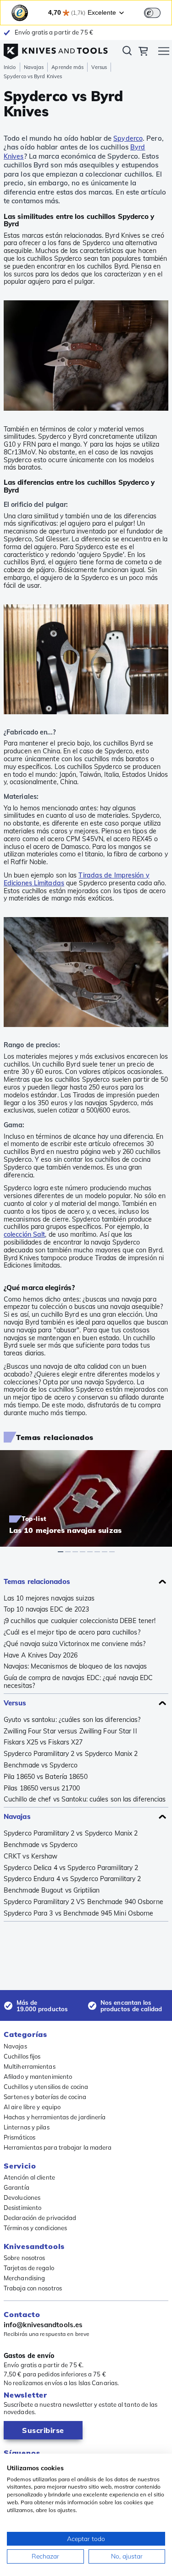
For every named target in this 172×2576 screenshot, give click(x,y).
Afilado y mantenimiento (38, 2077)
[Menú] (164, 52)
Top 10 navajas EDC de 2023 (47, 1609)
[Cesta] (143, 52)
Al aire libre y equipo (32, 2107)
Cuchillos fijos (22, 2056)
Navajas (34, 67)
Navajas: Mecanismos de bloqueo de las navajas (75, 1667)
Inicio (10, 67)
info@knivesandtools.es (43, 2325)
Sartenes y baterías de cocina (45, 2097)
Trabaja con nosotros (33, 2288)
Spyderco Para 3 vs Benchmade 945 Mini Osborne (79, 1913)
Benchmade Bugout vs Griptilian (52, 1890)
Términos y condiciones (35, 2228)
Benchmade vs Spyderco (41, 1765)
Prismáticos (19, 2137)
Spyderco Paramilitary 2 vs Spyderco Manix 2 (71, 1754)
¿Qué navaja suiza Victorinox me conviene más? (75, 1644)
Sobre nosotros (24, 2258)
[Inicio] (56, 49)
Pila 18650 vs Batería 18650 (46, 1777)
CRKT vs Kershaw (31, 1856)
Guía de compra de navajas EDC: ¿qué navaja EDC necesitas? (78, 1682)
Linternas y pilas (27, 2127)
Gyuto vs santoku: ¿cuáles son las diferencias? (72, 1720)
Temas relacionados (37, 1581)
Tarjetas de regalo (29, 2268)
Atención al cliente (29, 2177)
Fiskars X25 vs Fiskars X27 (43, 1742)
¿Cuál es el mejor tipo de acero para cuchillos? (72, 1632)
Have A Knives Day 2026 (41, 1655)
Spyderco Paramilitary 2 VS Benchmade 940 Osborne (83, 1902)
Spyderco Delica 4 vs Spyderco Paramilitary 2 (71, 1868)
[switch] (152, 13)
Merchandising (24, 2278)
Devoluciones (22, 2197)
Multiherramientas (30, 2066)
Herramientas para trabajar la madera (58, 2147)
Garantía (17, 2187)
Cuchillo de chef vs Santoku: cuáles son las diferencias (85, 1799)
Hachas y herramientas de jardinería (55, 2117)
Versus (99, 67)
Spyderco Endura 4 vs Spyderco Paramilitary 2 (72, 1879)
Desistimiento (22, 2208)
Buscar (127, 52)
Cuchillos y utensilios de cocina (46, 2087)
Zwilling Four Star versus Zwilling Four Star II (70, 1731)
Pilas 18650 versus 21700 (42, 1788)
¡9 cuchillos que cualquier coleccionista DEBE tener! (80, 1621)
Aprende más (67, 67)
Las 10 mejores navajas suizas (49, 1598)
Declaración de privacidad (40, 2218)
